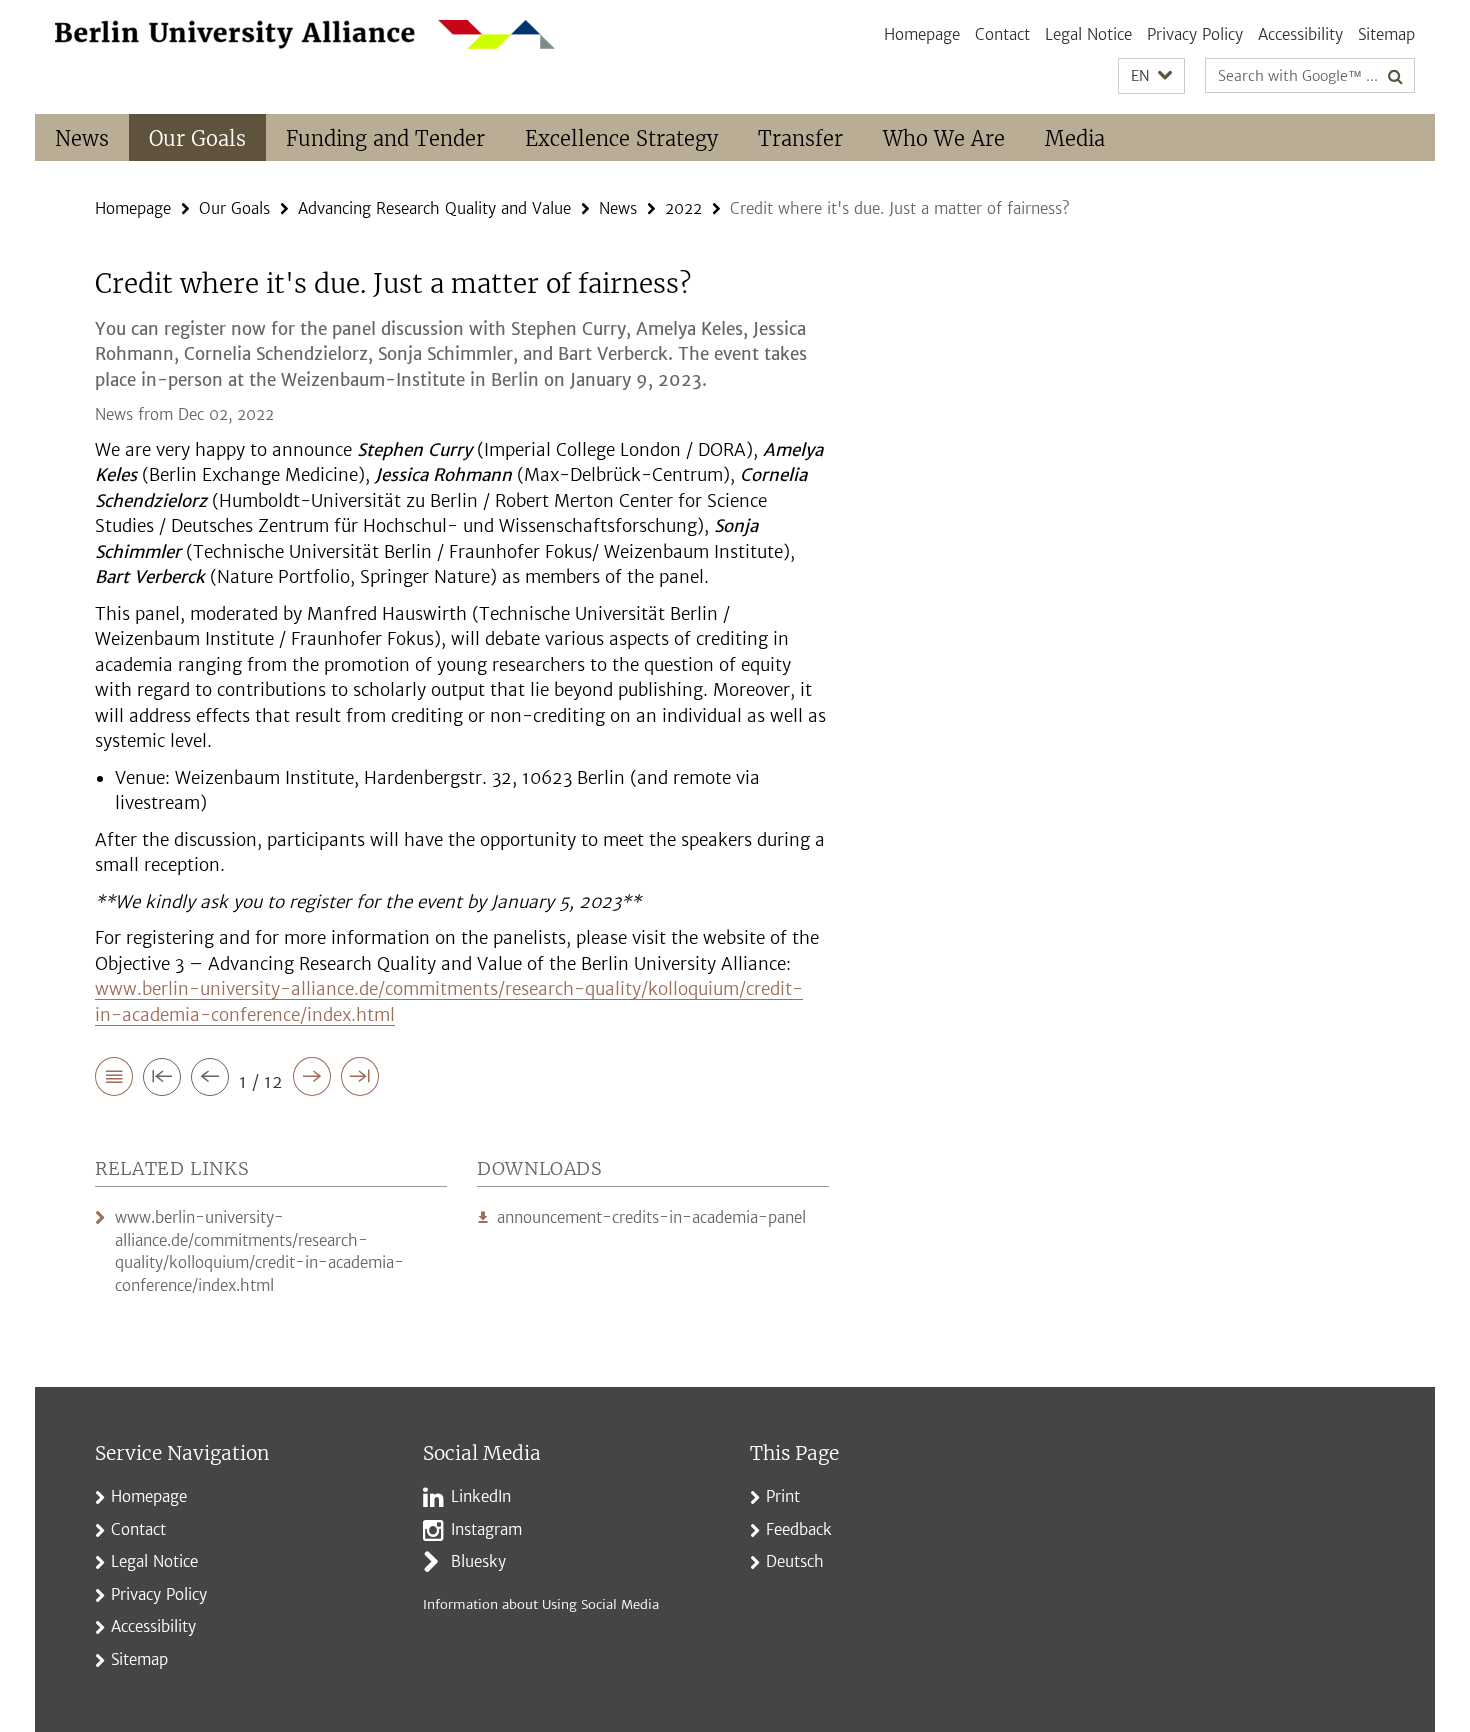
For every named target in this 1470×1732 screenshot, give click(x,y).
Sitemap (1386, 34)
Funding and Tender (385, 138)
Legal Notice (1088, 34)
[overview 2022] (114, 1080)
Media (1075, 138)
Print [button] (783, 1496)
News (82, 138)
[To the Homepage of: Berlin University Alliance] (305, 34)
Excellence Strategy (621, 138)
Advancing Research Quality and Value (434, 208)
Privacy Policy (1195, 34)
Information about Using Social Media (541, 1604)
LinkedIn (481, 1496)
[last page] (360, 1080)
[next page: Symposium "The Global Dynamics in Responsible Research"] (312, 1080)
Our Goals (197, 138)
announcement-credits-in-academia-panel (651, 1217)
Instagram (486, 1529)
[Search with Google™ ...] (1395, 76)
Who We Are (944, 138)
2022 (683, 208)
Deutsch (795, 1561)
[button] (1151, 76)
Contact (1002, 34)
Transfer (800, 138)
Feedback (799, 1529)
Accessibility (1300, 34)
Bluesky (478, 1561)
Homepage (922, 34)
